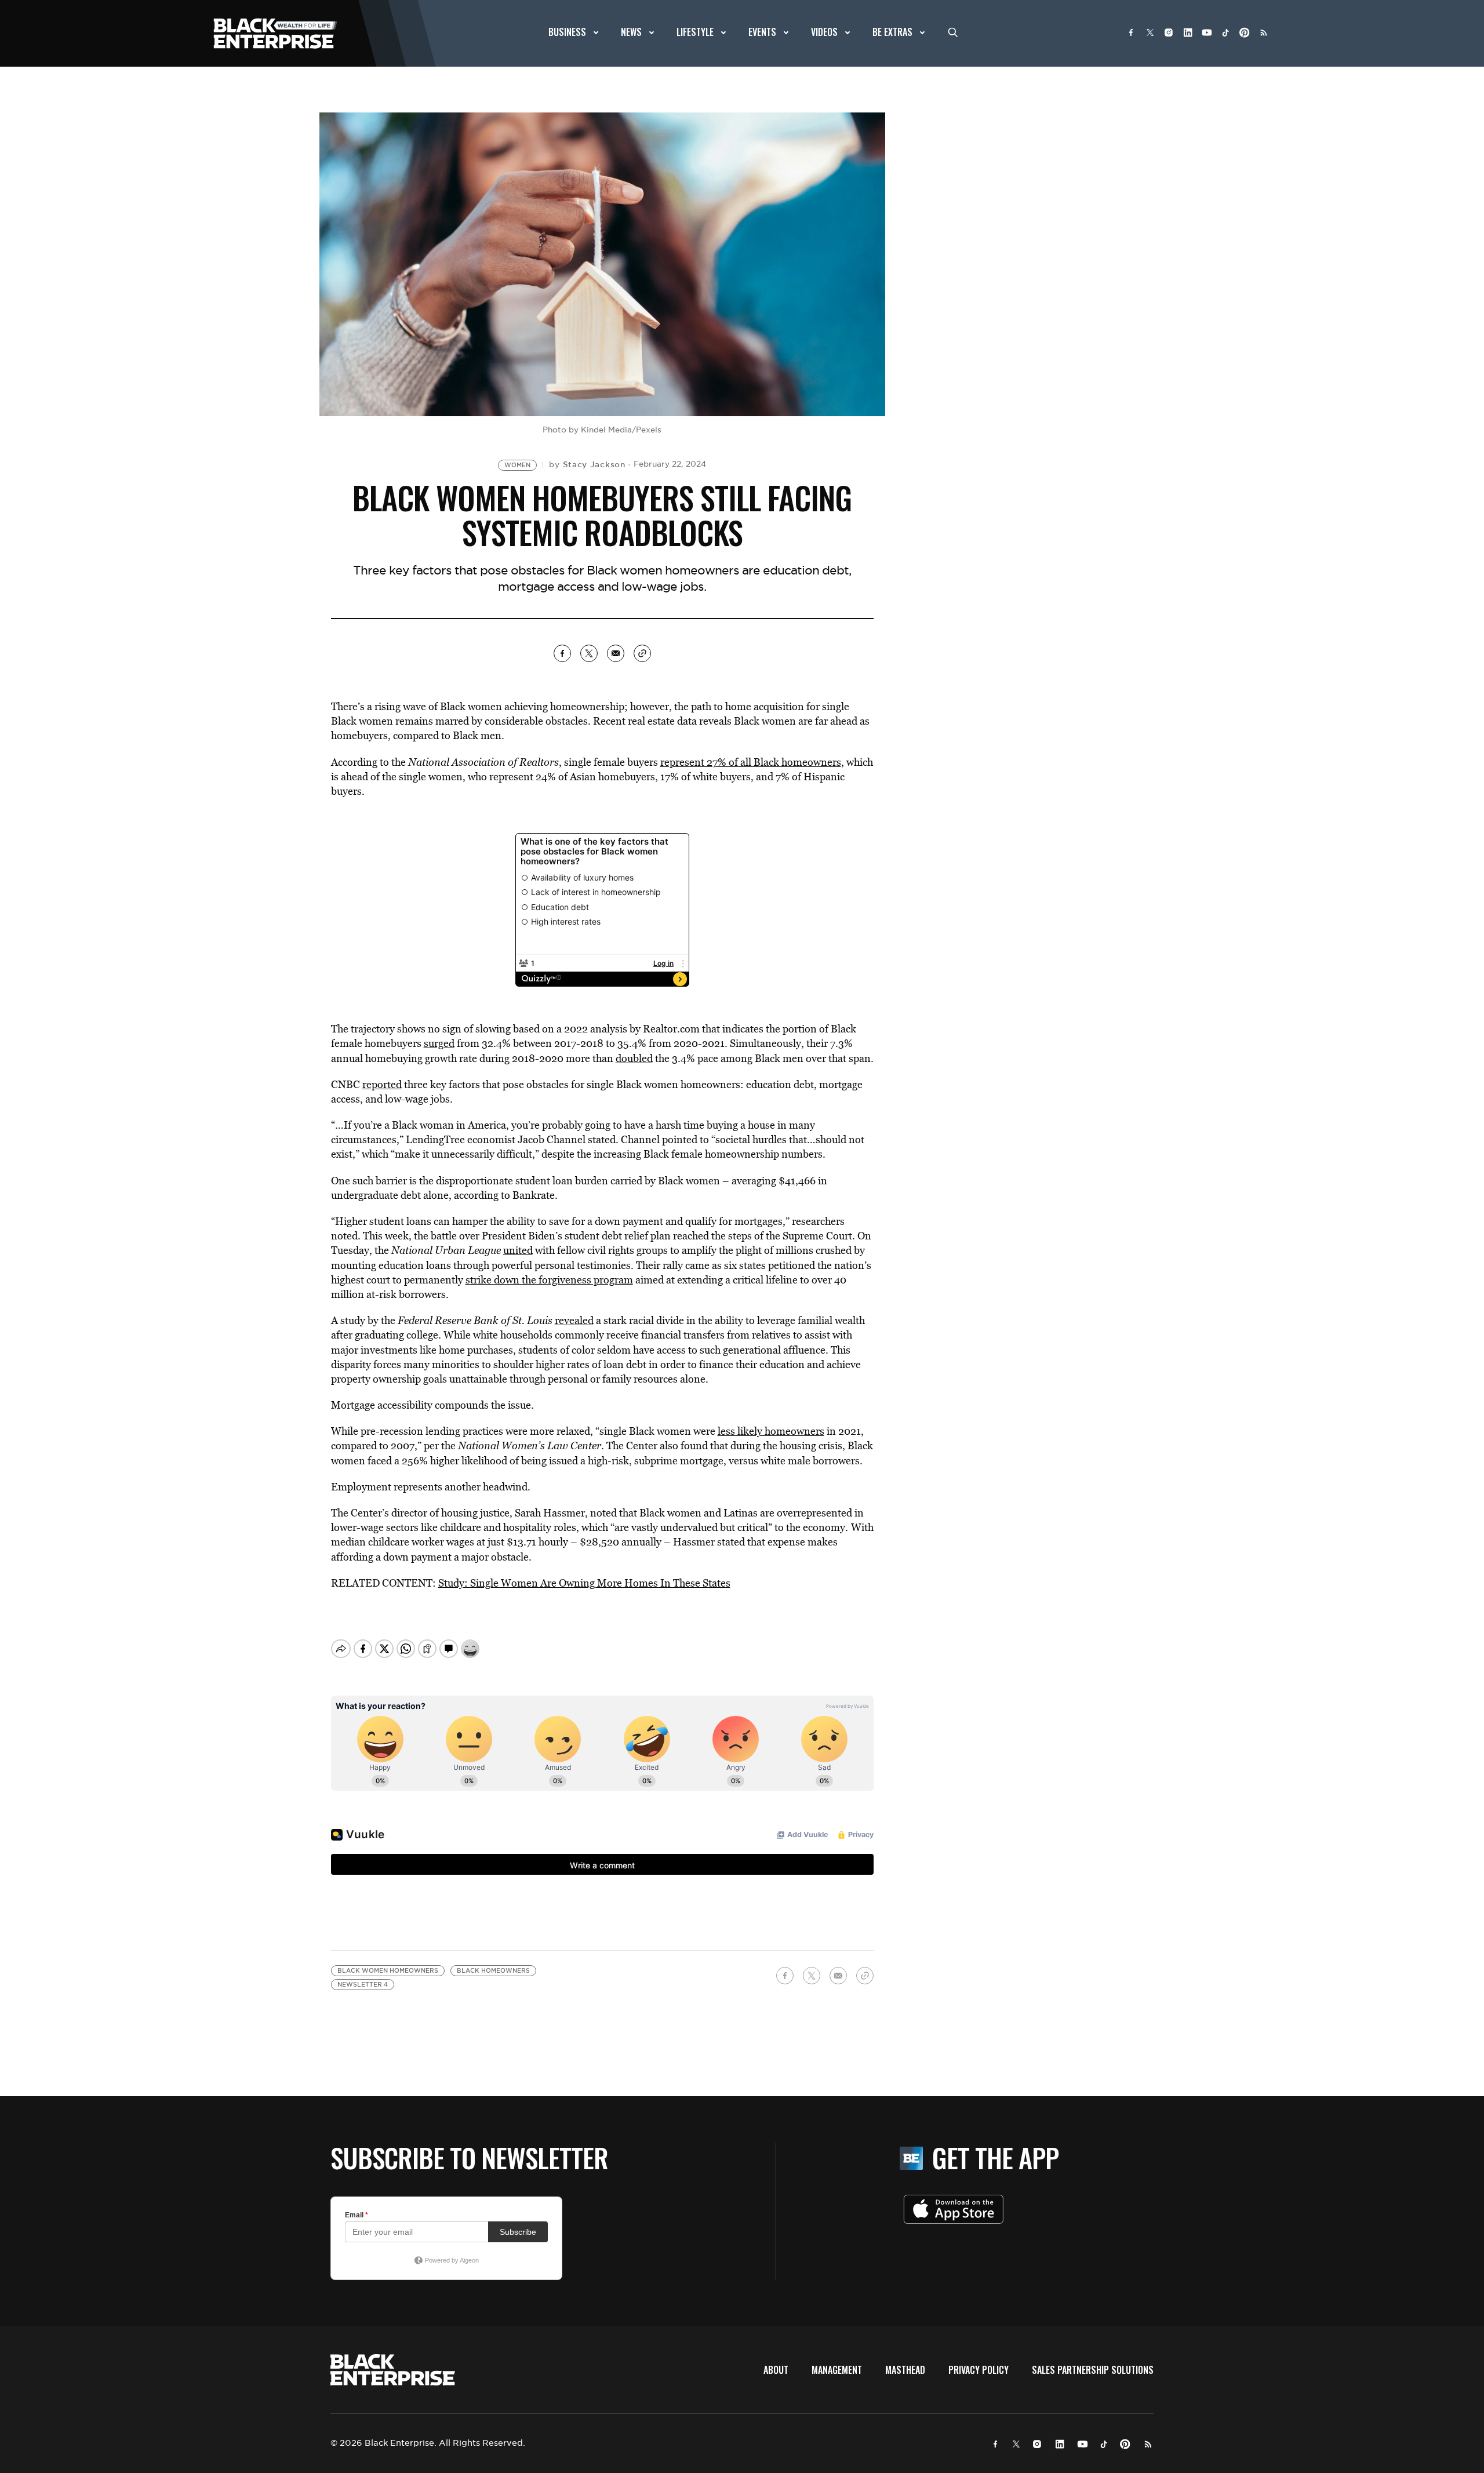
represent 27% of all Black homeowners (751, 762)
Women (517, 465)
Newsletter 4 (363, 1985)
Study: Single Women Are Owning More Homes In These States (584, 1583)
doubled (634, 1058)
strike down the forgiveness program (549, 1280)
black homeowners (493, 1971)
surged (439, 1043)
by (587, 464)
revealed (574, 1320)
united (518, 1250)
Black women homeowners (388, 1971)
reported (382, 1084)
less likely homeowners (771, 1431)
